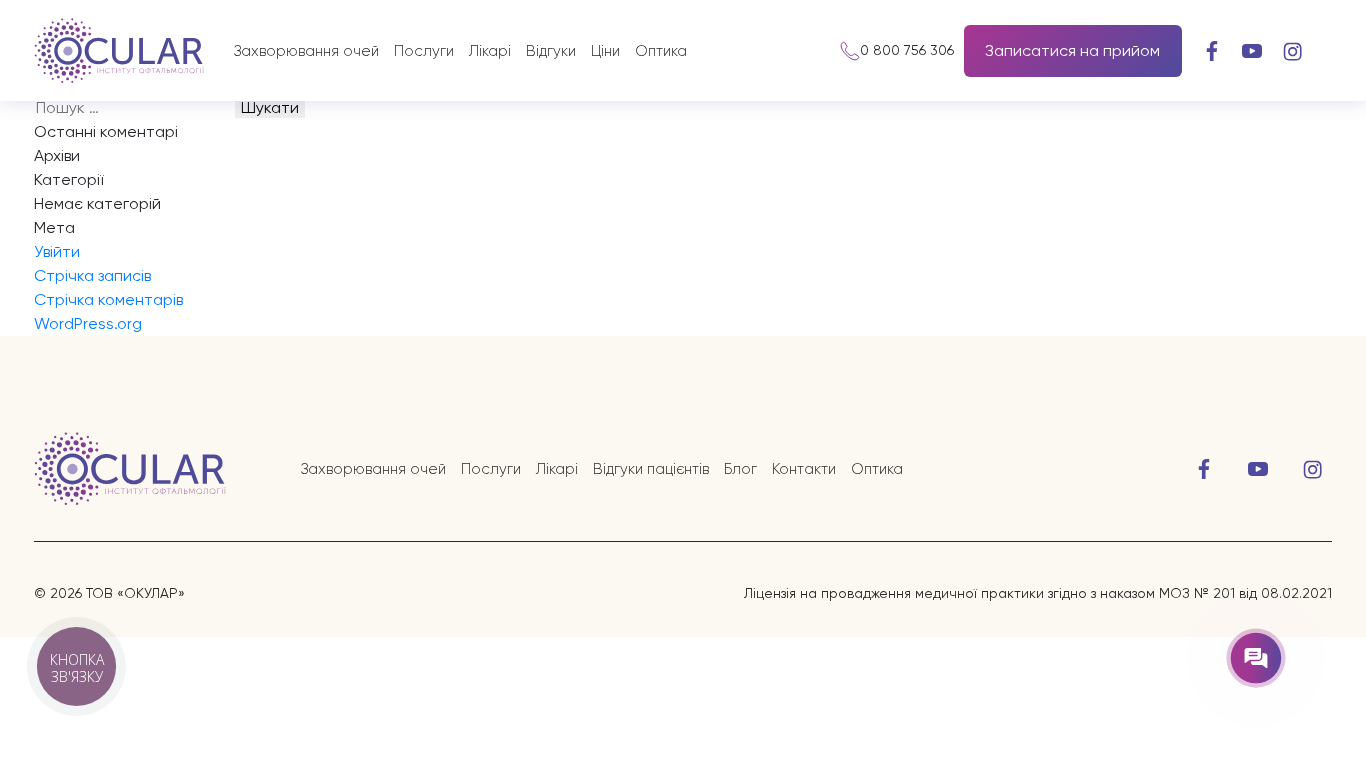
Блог (740, 469)
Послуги (424, 51)
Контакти (804, 469)
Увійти (57, 251)
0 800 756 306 (907, 50)
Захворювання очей (306, 51)
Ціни (605, 51)
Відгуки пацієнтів (651, 469)
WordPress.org (88, 323)
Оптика (661, 51)
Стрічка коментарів (108, 299)
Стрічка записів (92, 275)
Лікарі (490, 51)
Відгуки (551, 51)
